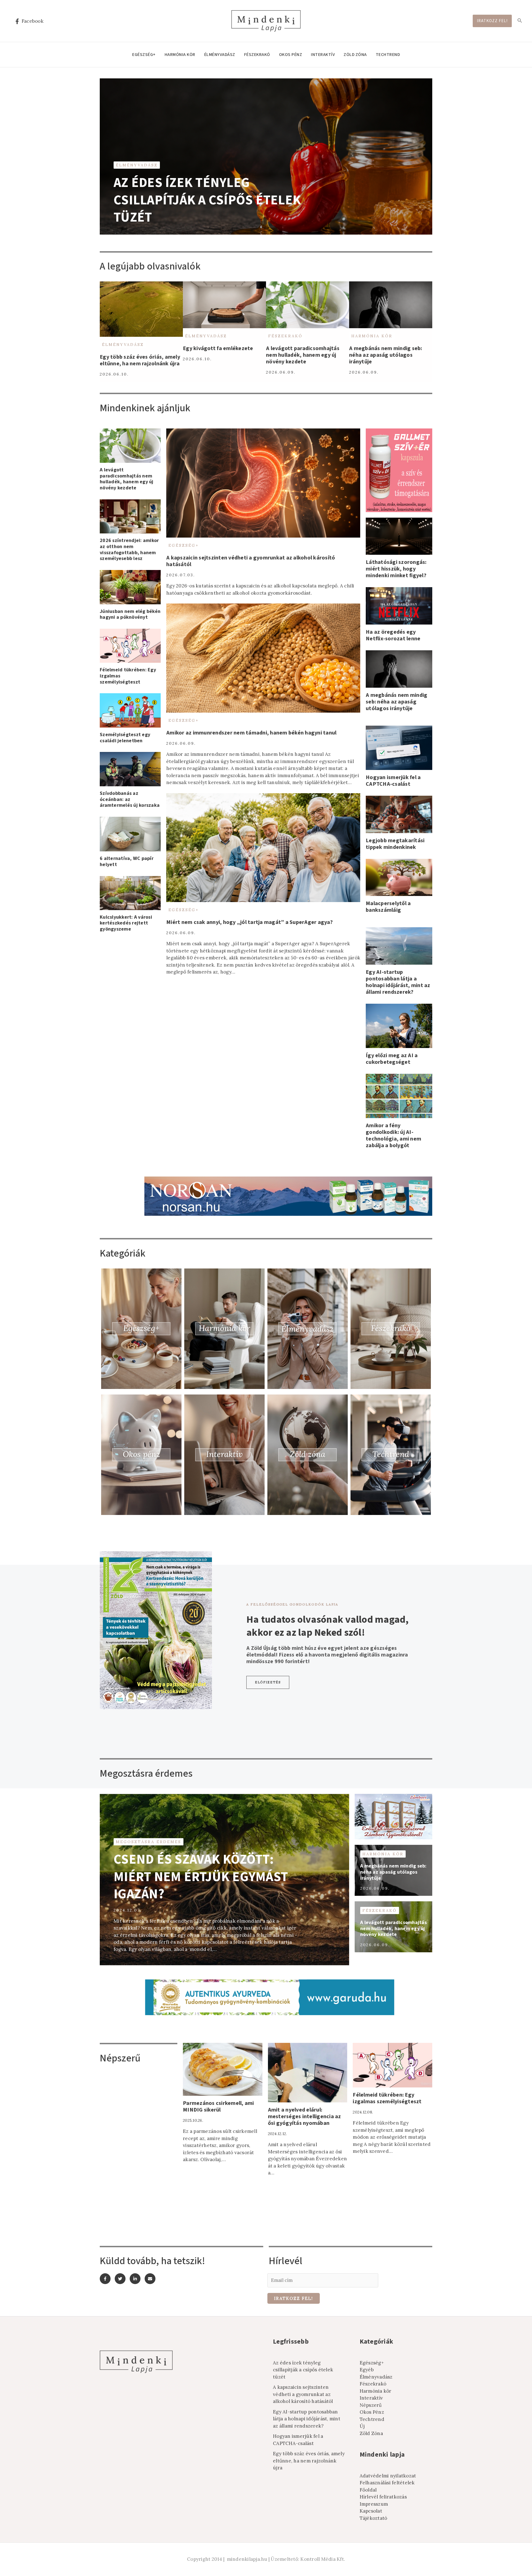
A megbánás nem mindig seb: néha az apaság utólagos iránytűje (386, 355)
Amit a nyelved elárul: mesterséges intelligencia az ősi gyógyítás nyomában (305, 2117)
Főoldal (368, 2490)
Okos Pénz (291, 55)
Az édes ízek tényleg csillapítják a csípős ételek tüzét (207, 200)
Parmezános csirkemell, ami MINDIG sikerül (218, 2107)
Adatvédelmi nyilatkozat (388, 2476)
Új (362, 2426)
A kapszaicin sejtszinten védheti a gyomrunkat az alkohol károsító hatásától (251, 561)
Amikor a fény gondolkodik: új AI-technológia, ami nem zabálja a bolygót (393, 1136)
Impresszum (374, 2504)
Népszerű (371, 2405)
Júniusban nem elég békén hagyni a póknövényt (130, 614)
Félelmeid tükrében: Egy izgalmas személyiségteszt (387, 2098)
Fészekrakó (257, 55)
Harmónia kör (180, 55)
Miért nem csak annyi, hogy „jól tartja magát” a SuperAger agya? (250, 922)
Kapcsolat (371, 2511)
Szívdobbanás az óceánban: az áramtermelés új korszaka (130, 799)
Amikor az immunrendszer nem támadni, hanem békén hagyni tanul (251, 733)
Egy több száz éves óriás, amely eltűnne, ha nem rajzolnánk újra (140, 360)
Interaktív (323, 55)
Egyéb (367, 2370)
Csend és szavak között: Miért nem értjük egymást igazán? (201, 1877)
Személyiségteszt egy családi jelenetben (125, 738)
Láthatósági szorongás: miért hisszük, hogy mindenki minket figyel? (396, 569)
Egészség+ (144, 55)
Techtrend (388, 55)
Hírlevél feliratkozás (383, 2497)
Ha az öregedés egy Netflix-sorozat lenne (393, 635)
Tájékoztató (374, 2518)
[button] (268, 1682)
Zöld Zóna (355, 55)
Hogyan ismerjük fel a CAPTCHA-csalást (393, 781)
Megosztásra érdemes (149, 1842)
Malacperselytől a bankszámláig (388, 907)
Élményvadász (220, 55)
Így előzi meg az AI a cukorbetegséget (392, 1059)
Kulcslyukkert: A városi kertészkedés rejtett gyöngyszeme (126, 923)
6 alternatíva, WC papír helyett (127, 861)
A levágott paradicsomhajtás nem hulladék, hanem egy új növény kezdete (303, 355)
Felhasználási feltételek (387, 2483)
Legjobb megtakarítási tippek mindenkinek (395, 844)
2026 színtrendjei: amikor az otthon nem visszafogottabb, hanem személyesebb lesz (129, 549)
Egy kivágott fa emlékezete (218, 348)
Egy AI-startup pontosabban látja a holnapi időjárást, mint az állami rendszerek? (398, 982)
